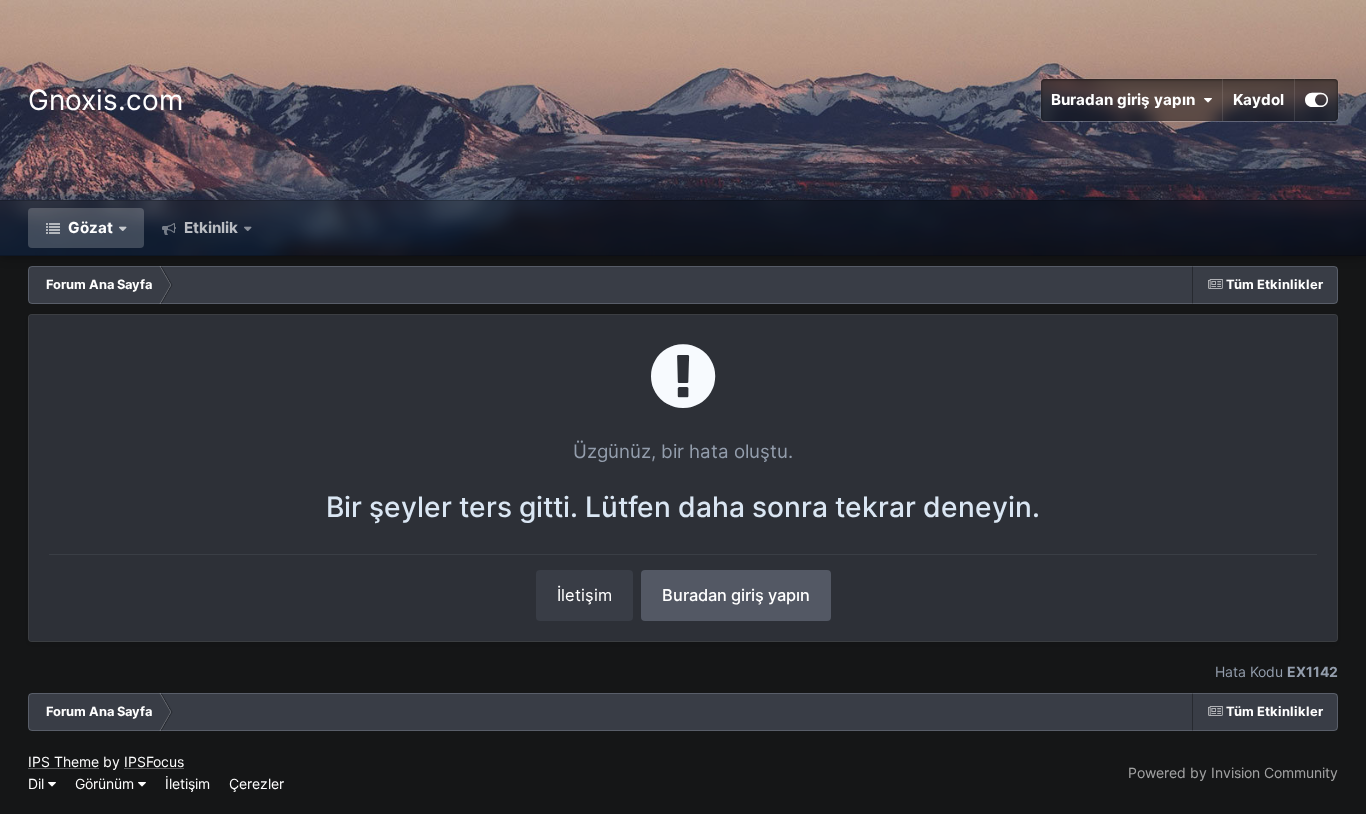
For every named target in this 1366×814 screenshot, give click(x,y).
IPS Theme (63, 761)
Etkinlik (209, 227)
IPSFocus (154, 761)
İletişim (584, 595)
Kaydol (1258, 99)
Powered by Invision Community (1233, 772)
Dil (38, 783)
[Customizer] (1316, 100)
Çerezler (256, 783)
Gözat (88, 227)
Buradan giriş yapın (1127, 99)
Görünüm (106, 783)
